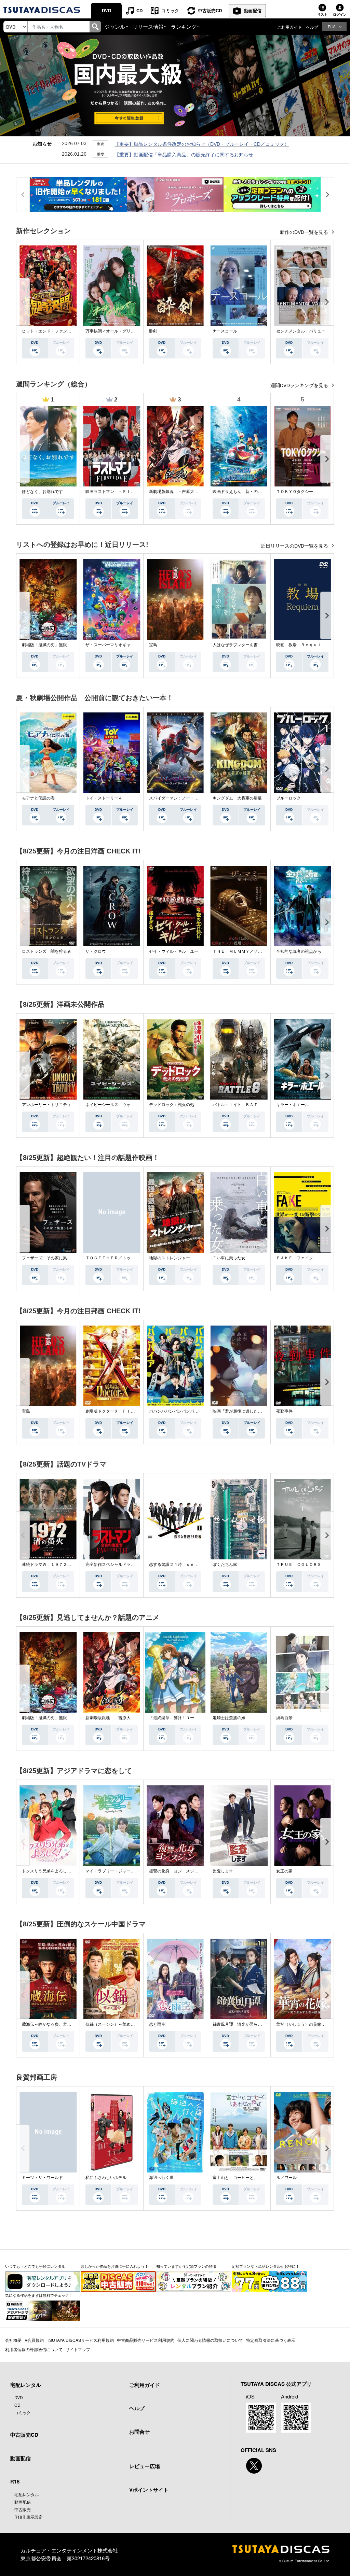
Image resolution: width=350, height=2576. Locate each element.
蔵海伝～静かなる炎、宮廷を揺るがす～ (59, 2024)
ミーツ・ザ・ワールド (42, 2178)
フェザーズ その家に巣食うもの (53, 1258)
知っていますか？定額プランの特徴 (186, 2266)
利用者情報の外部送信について (34, 2349)
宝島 (153, 645)
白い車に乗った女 (229, 1258)
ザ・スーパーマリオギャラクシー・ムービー (126, 645)
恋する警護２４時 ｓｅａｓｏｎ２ (182, 1565)
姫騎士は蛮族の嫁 (229, 1718)
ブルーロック (288, 798)
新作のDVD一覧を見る (305, 232)
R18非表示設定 (29, 2517)
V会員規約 (34, 2340)
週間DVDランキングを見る (300, 385)
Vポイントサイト (149, 2490)
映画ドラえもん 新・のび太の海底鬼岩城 (252, 492)
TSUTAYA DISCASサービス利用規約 (80, 2340)
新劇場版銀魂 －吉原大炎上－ (178, 492)
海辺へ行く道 (161, 2178)
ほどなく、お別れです (42, 492)
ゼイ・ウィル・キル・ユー (174, 951)
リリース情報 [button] (148, 26)
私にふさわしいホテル (106, 2178)
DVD (106, 10)
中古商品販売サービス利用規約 (146, 2340)
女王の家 (284, 1871)
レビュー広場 (145, 2466)
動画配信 (253, 10)
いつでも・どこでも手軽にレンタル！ (37, 2266)
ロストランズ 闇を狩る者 (46, 951)
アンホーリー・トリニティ (46, 1105)
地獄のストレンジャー (170, 1258)
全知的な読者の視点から (299, 951)
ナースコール (225, 331)
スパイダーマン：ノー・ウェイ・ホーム (186, 798)
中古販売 (23, 2509)
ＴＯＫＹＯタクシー (295, 492)
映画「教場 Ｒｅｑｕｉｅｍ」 (305, 645)
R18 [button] (332, 26)
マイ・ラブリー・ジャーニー (112, 1871)
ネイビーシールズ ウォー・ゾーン (118, 1105)
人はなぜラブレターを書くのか (241, 645)
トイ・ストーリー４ (104, 798)
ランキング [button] (184, 26)
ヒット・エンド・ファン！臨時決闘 (55, 331)
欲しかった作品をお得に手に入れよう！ (115, 2266)
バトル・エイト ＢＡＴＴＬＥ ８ (245, 1105)
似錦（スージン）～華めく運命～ (116, 2024)
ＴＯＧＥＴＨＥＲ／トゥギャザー (116, 1258)
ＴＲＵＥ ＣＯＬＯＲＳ (299, 1565)
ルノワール (286, 2178)
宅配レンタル (27, 2494)
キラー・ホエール (293, 1105)
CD (139, 10)
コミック (170, 10)
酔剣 (153, 331)
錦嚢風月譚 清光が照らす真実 (241, 2024)
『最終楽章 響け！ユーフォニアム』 (184, 1718)
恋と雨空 (157, 2024)
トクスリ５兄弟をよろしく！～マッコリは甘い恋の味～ (73, 1871)
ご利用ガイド (290, 27)
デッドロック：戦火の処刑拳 (176, 1105)
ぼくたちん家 (225, 1565)
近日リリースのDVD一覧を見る (295, 546)
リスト (322, 14)
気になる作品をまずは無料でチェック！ (39, 2295)
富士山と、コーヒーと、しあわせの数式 (250, 2178)
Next (327, 302)
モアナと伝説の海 (38, 798)
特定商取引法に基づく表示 (271, 2340)
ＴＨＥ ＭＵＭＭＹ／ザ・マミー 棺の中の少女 (258, 951)
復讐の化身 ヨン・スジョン (176, 1871)
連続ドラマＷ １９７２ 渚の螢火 (55, 1565)
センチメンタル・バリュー (301, 331)
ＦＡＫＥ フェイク (295, 1258)
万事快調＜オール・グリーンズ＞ (116, 331)
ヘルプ (312, 27)
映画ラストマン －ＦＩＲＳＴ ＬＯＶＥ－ (126, 492)
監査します (223, 1871)
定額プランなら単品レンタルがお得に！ (266, 2266)
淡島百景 (284, 1718)
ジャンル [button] (115, 26)
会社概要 (13, 2340)
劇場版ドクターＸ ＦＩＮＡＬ (114, 1411)
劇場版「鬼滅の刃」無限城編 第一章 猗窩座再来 (69, 645)
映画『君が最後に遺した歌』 (239, 1411)
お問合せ (139, 2432)
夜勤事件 (284, 1411)
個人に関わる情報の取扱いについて (210, 2340)
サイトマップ (78, 2349)
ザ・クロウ (96, 951)
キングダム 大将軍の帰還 (237, 798)
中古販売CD (210, 10)
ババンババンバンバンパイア (176, 1411)
